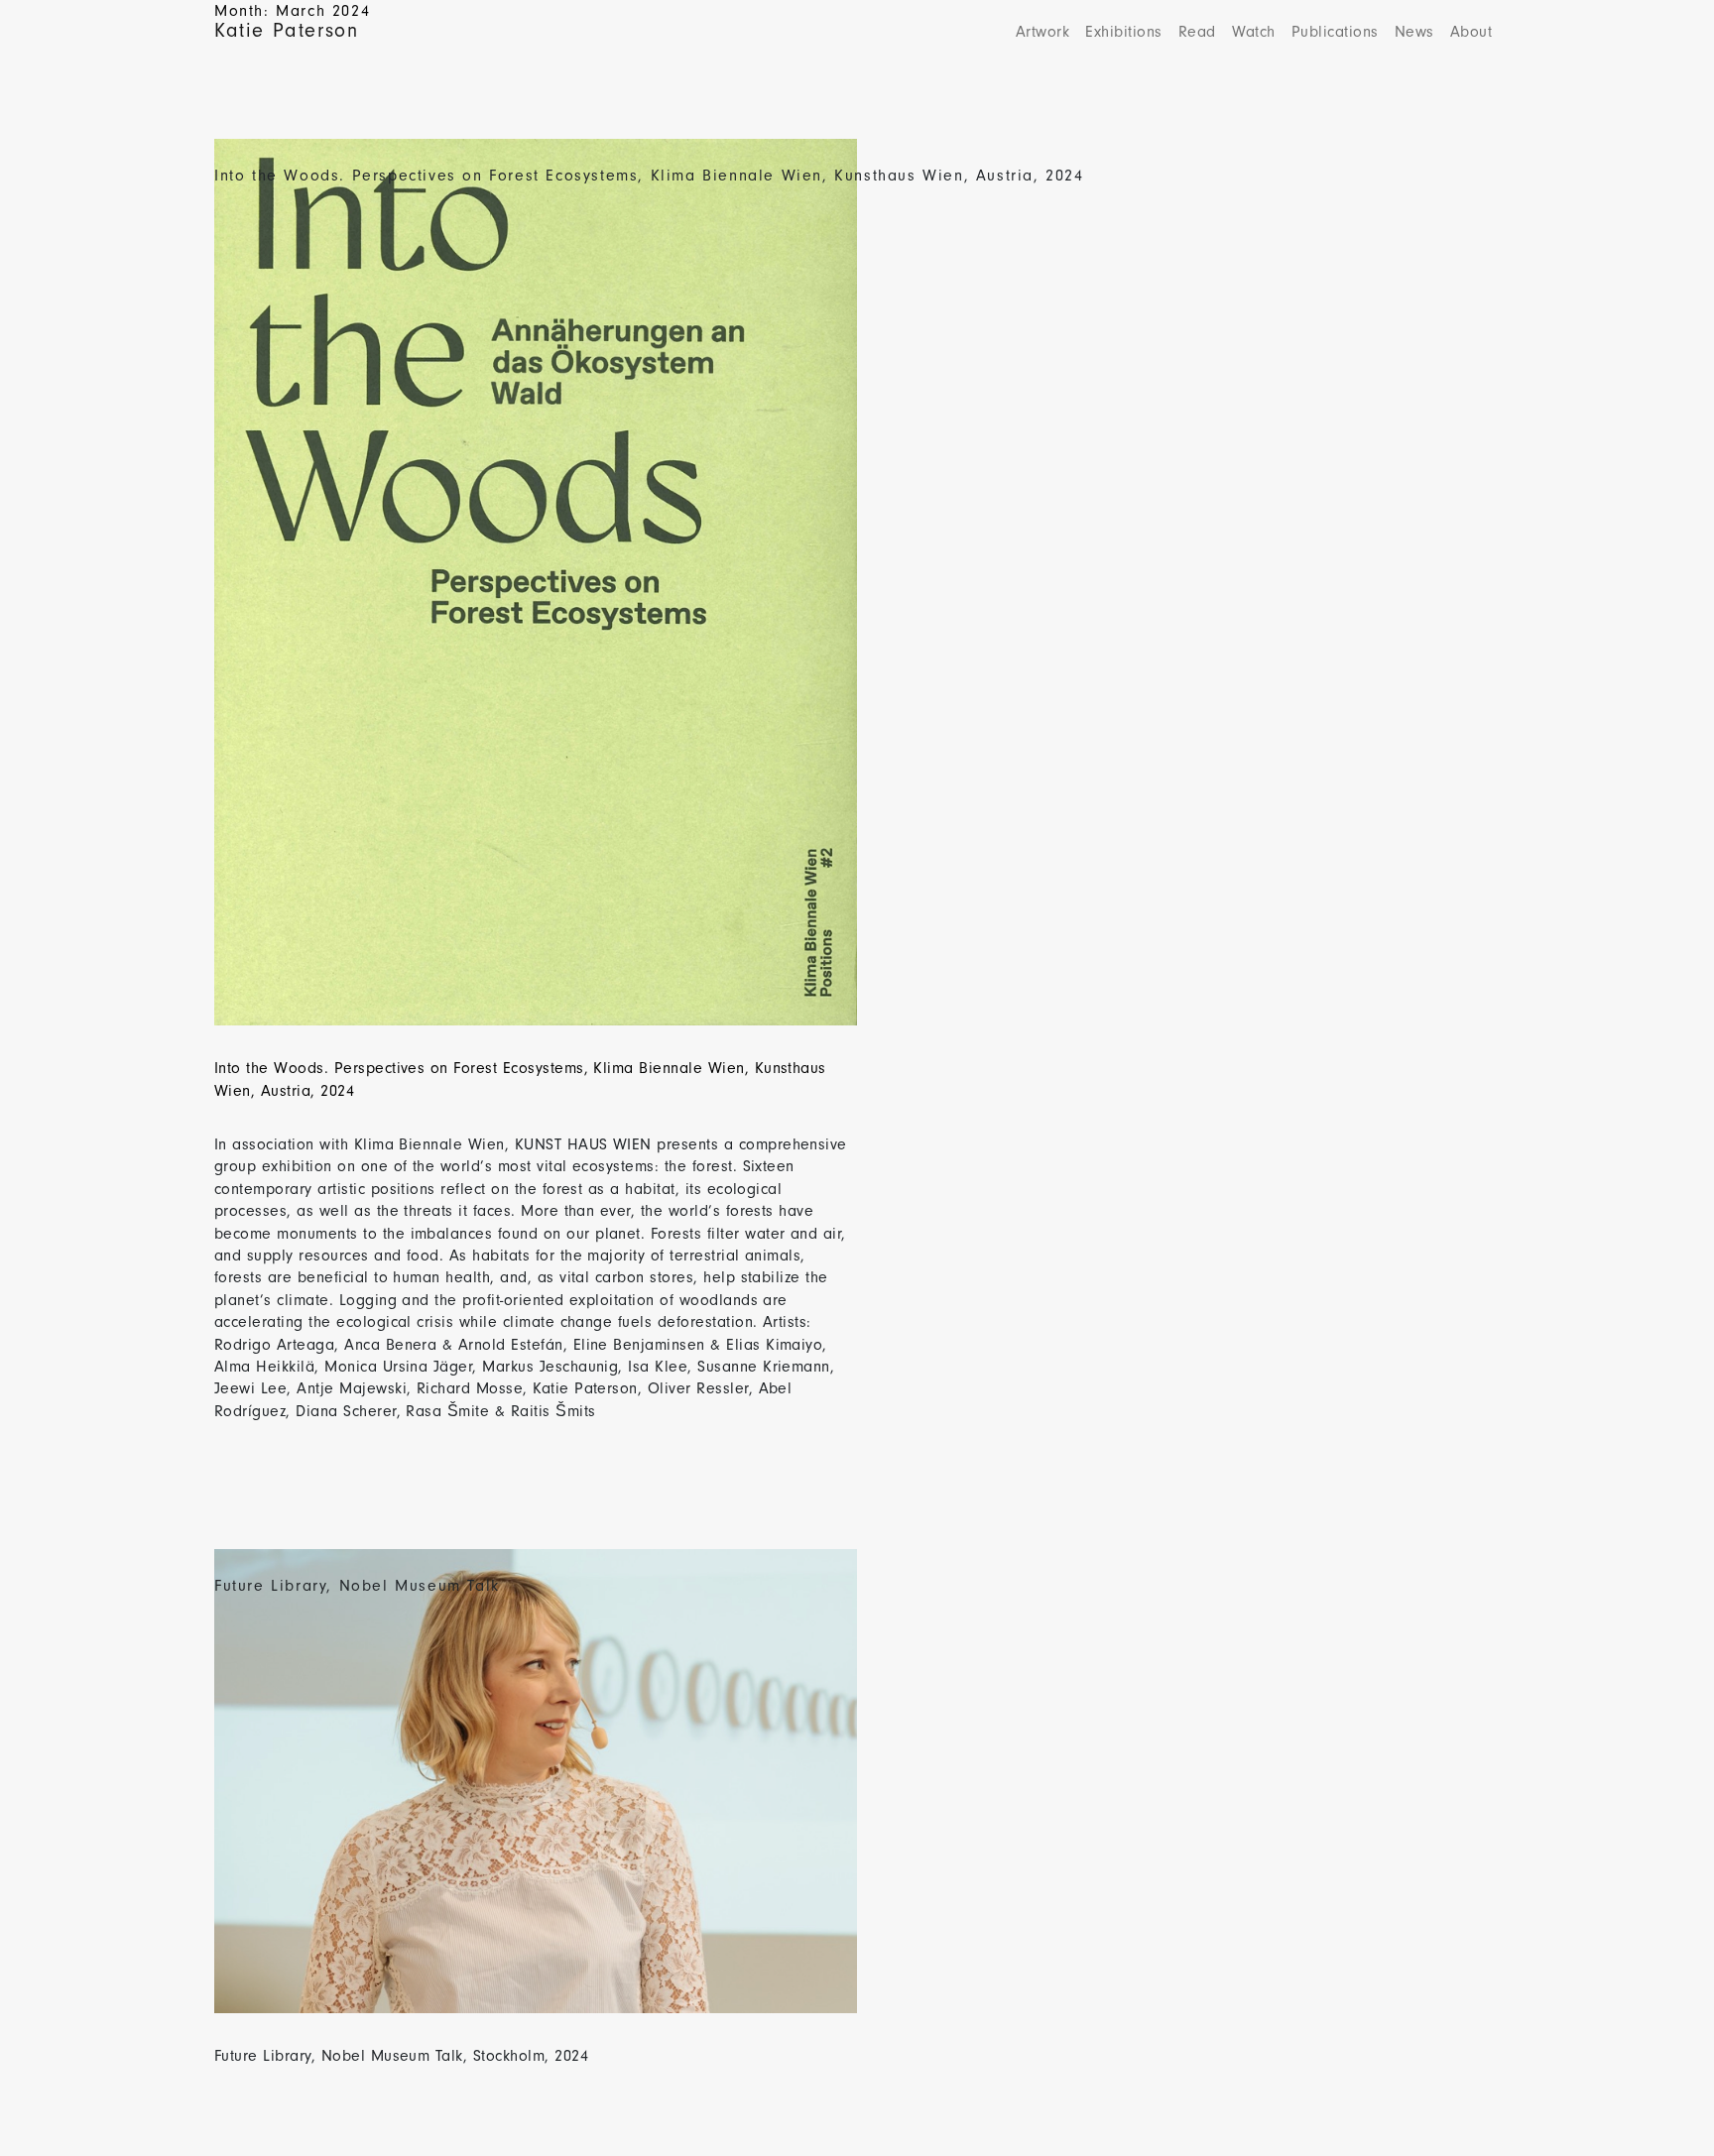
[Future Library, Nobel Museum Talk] (536, 1794)
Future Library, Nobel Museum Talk (357, 1586)
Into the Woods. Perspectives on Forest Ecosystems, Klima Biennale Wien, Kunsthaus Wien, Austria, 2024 (649, 176)
